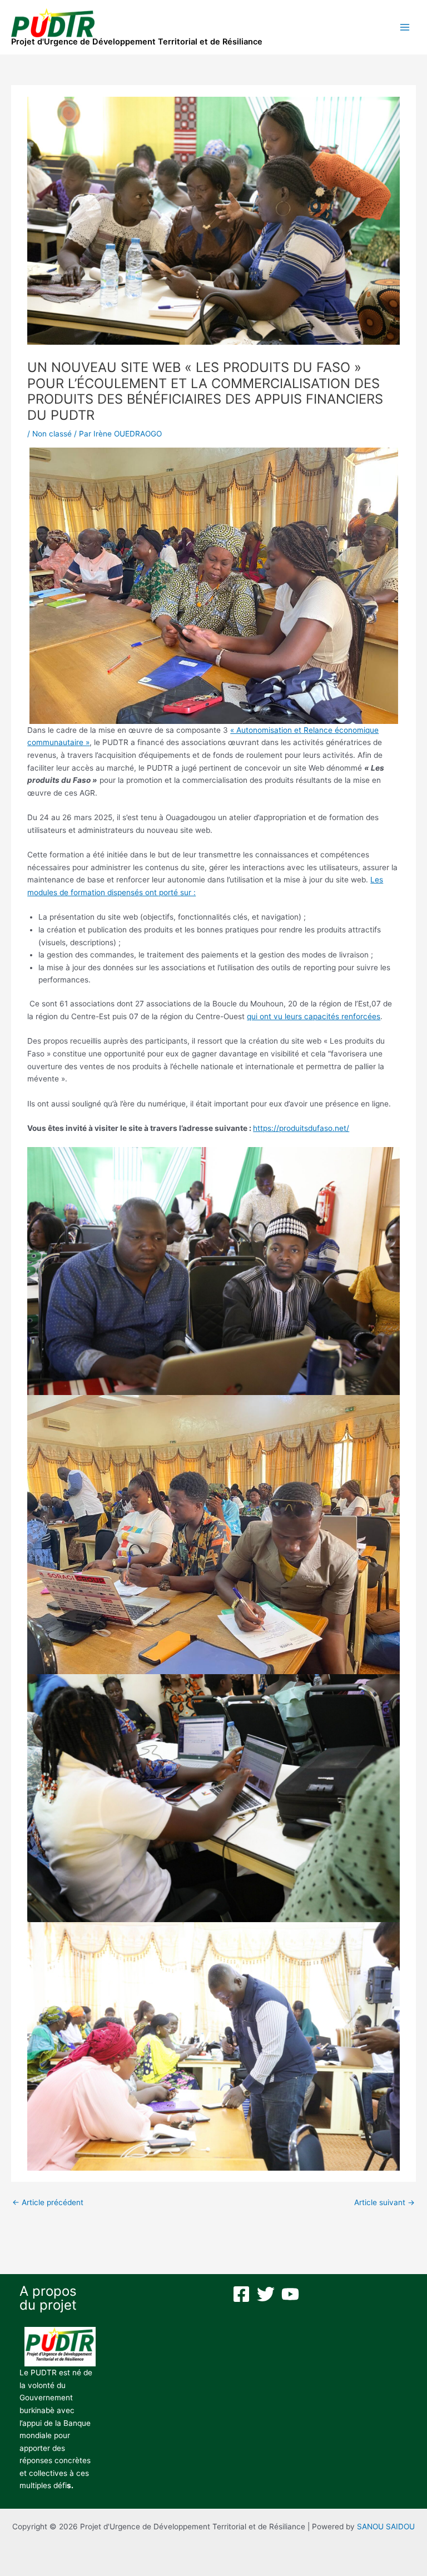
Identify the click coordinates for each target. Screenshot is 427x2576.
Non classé (52, 434)
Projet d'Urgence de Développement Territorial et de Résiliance (137, 42)
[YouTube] (290, 2294)
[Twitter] (266, 2294)
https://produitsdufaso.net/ (301, 1128)
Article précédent (48, 2202)
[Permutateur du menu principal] (405, 28)
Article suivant (384, 2202)
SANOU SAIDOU (386, 2527)
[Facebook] (241, 2294)
